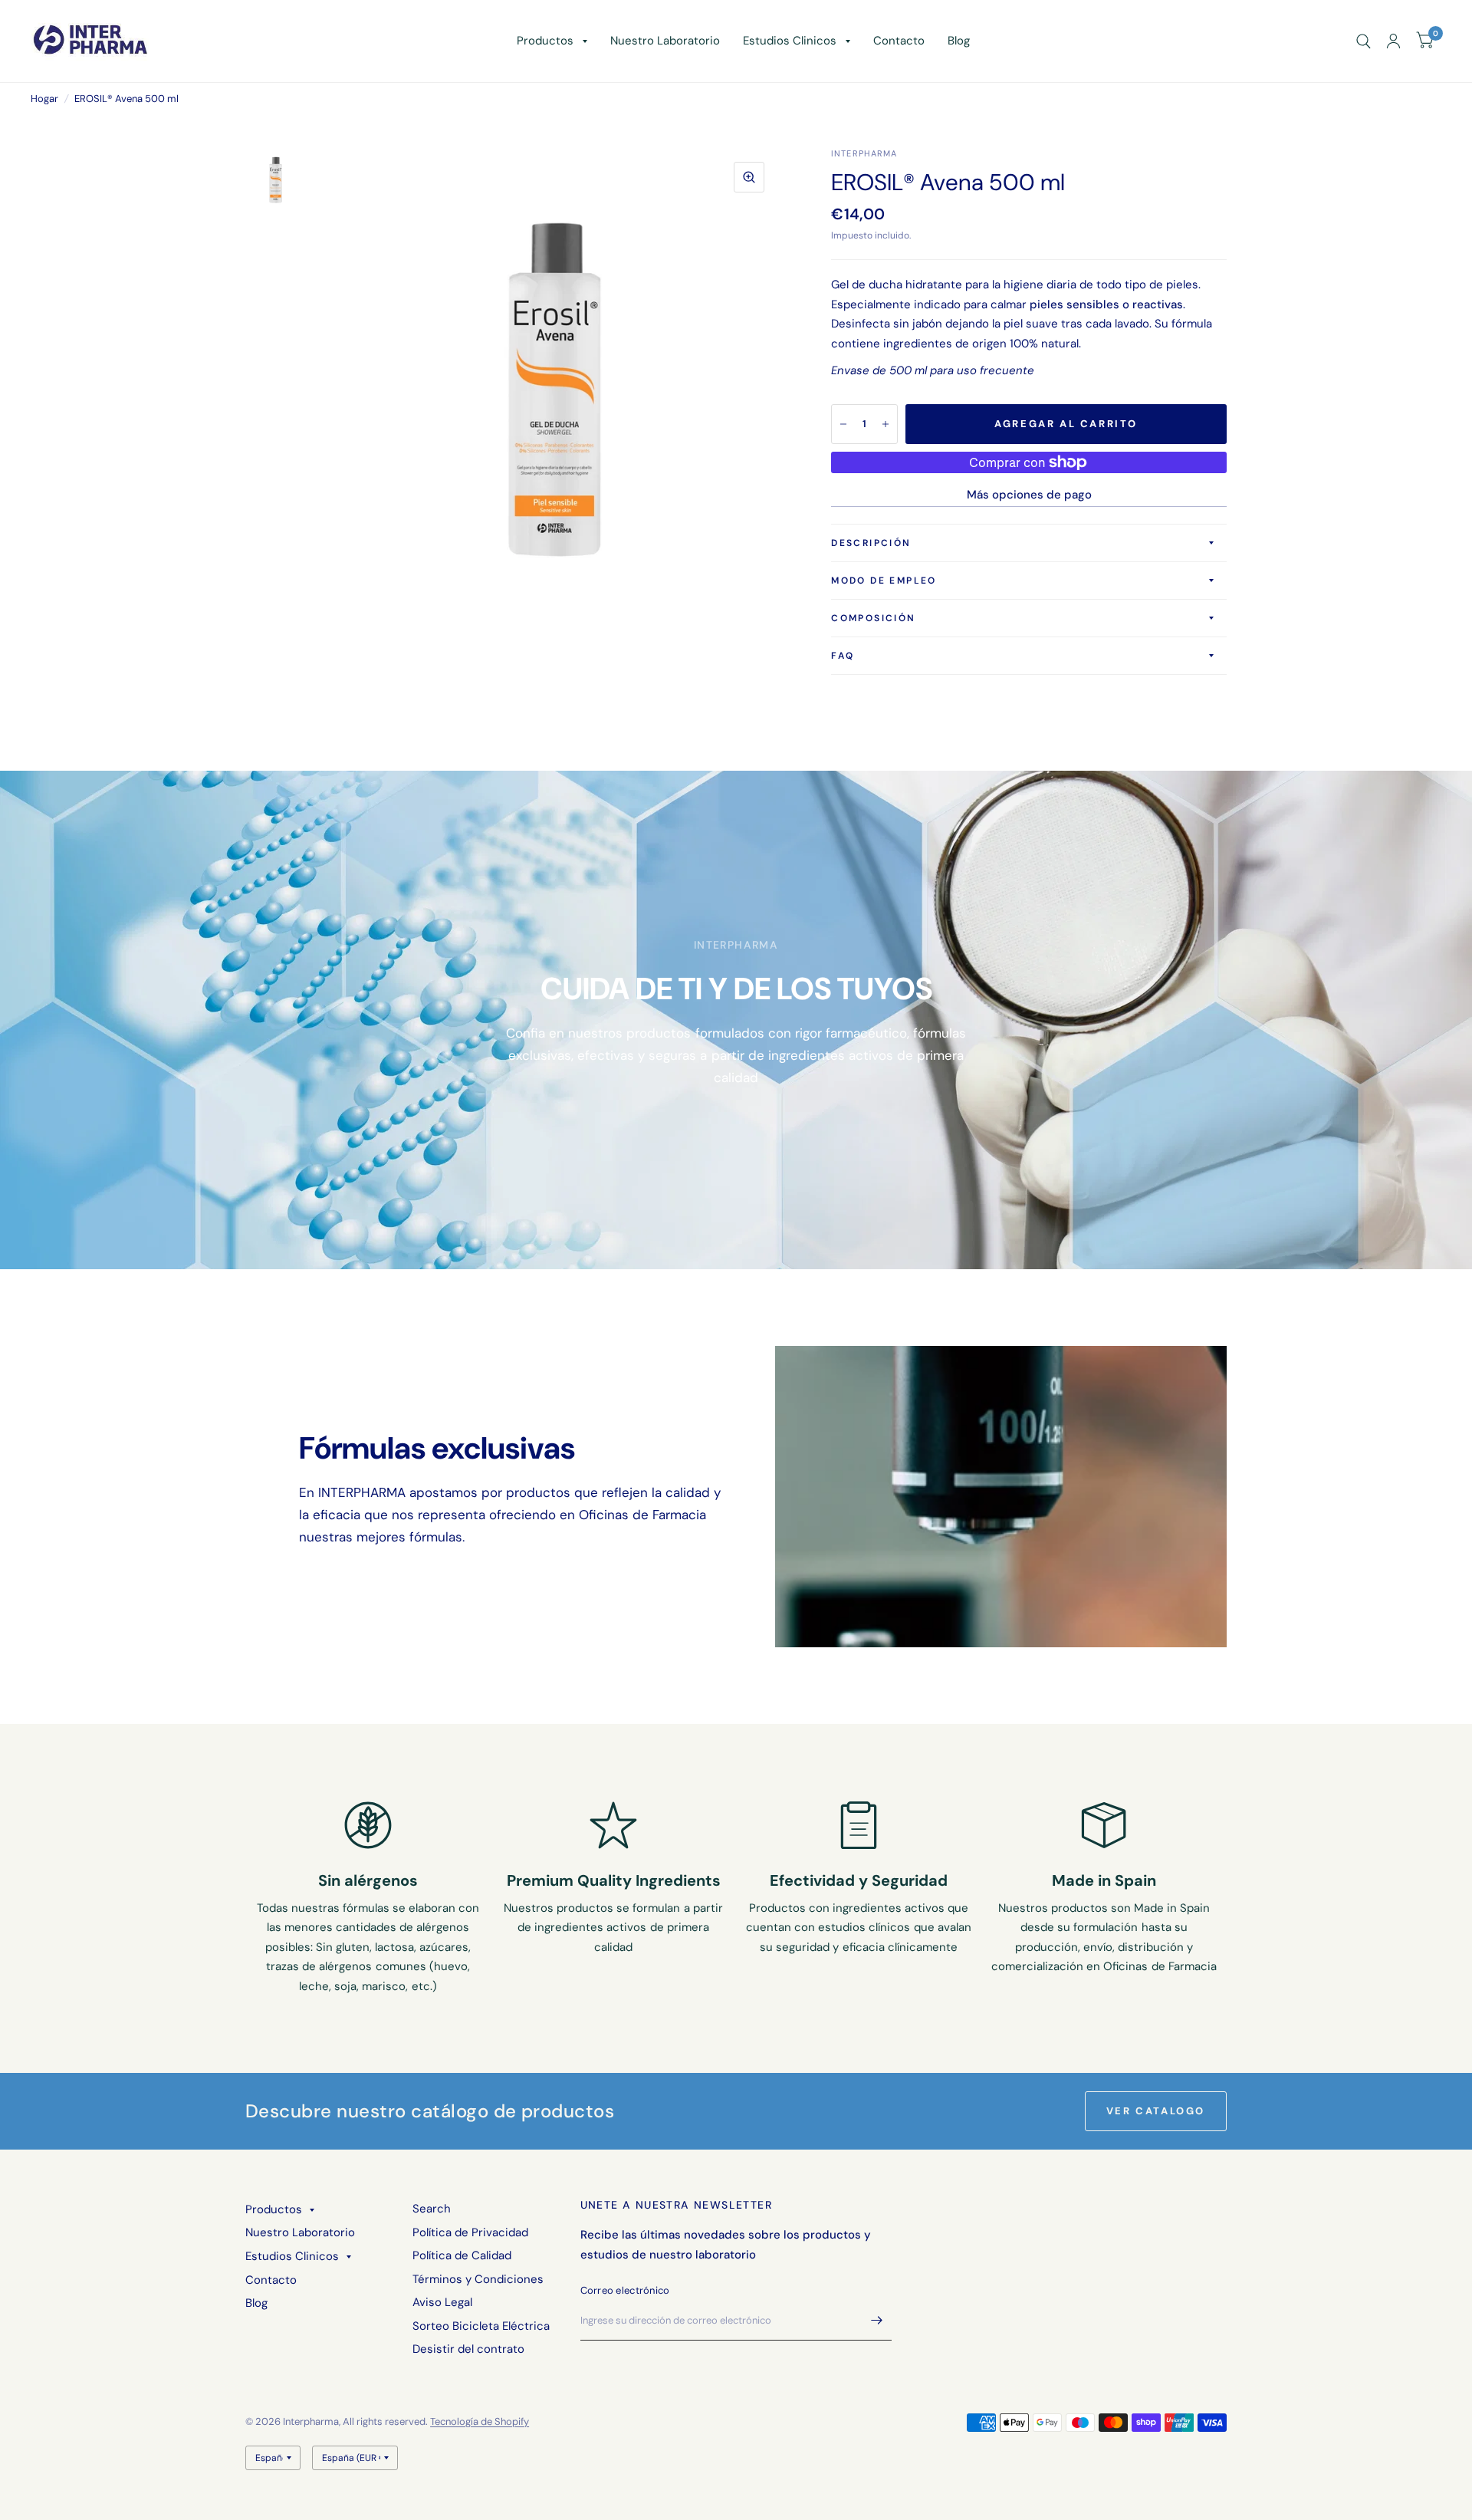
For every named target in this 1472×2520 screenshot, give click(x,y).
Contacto (899, 41)
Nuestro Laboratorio (665, 41)
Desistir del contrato (468, 2349)
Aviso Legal (442, 2302)
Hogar (44, 99)
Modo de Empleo (884, 581)
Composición (873, 618)
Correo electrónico (625, 2290)
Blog (959, 41)
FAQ (843, 656)
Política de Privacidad (470, 2232)
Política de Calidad (462, 2255)
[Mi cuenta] (1393, 41)
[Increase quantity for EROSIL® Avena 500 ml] (886, 424)
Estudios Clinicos (790, 41)
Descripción (871, 543)
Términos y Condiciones (478, 2279)
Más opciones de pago (1029, 495)
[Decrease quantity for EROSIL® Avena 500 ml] (843, 424)
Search (432, 2209)
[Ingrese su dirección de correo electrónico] (876, 2321)
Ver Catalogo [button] (1156, 2111)
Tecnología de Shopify (480, 2421)
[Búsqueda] (1364, 41)
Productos (545, 41)
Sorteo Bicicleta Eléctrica (481, 2326)
